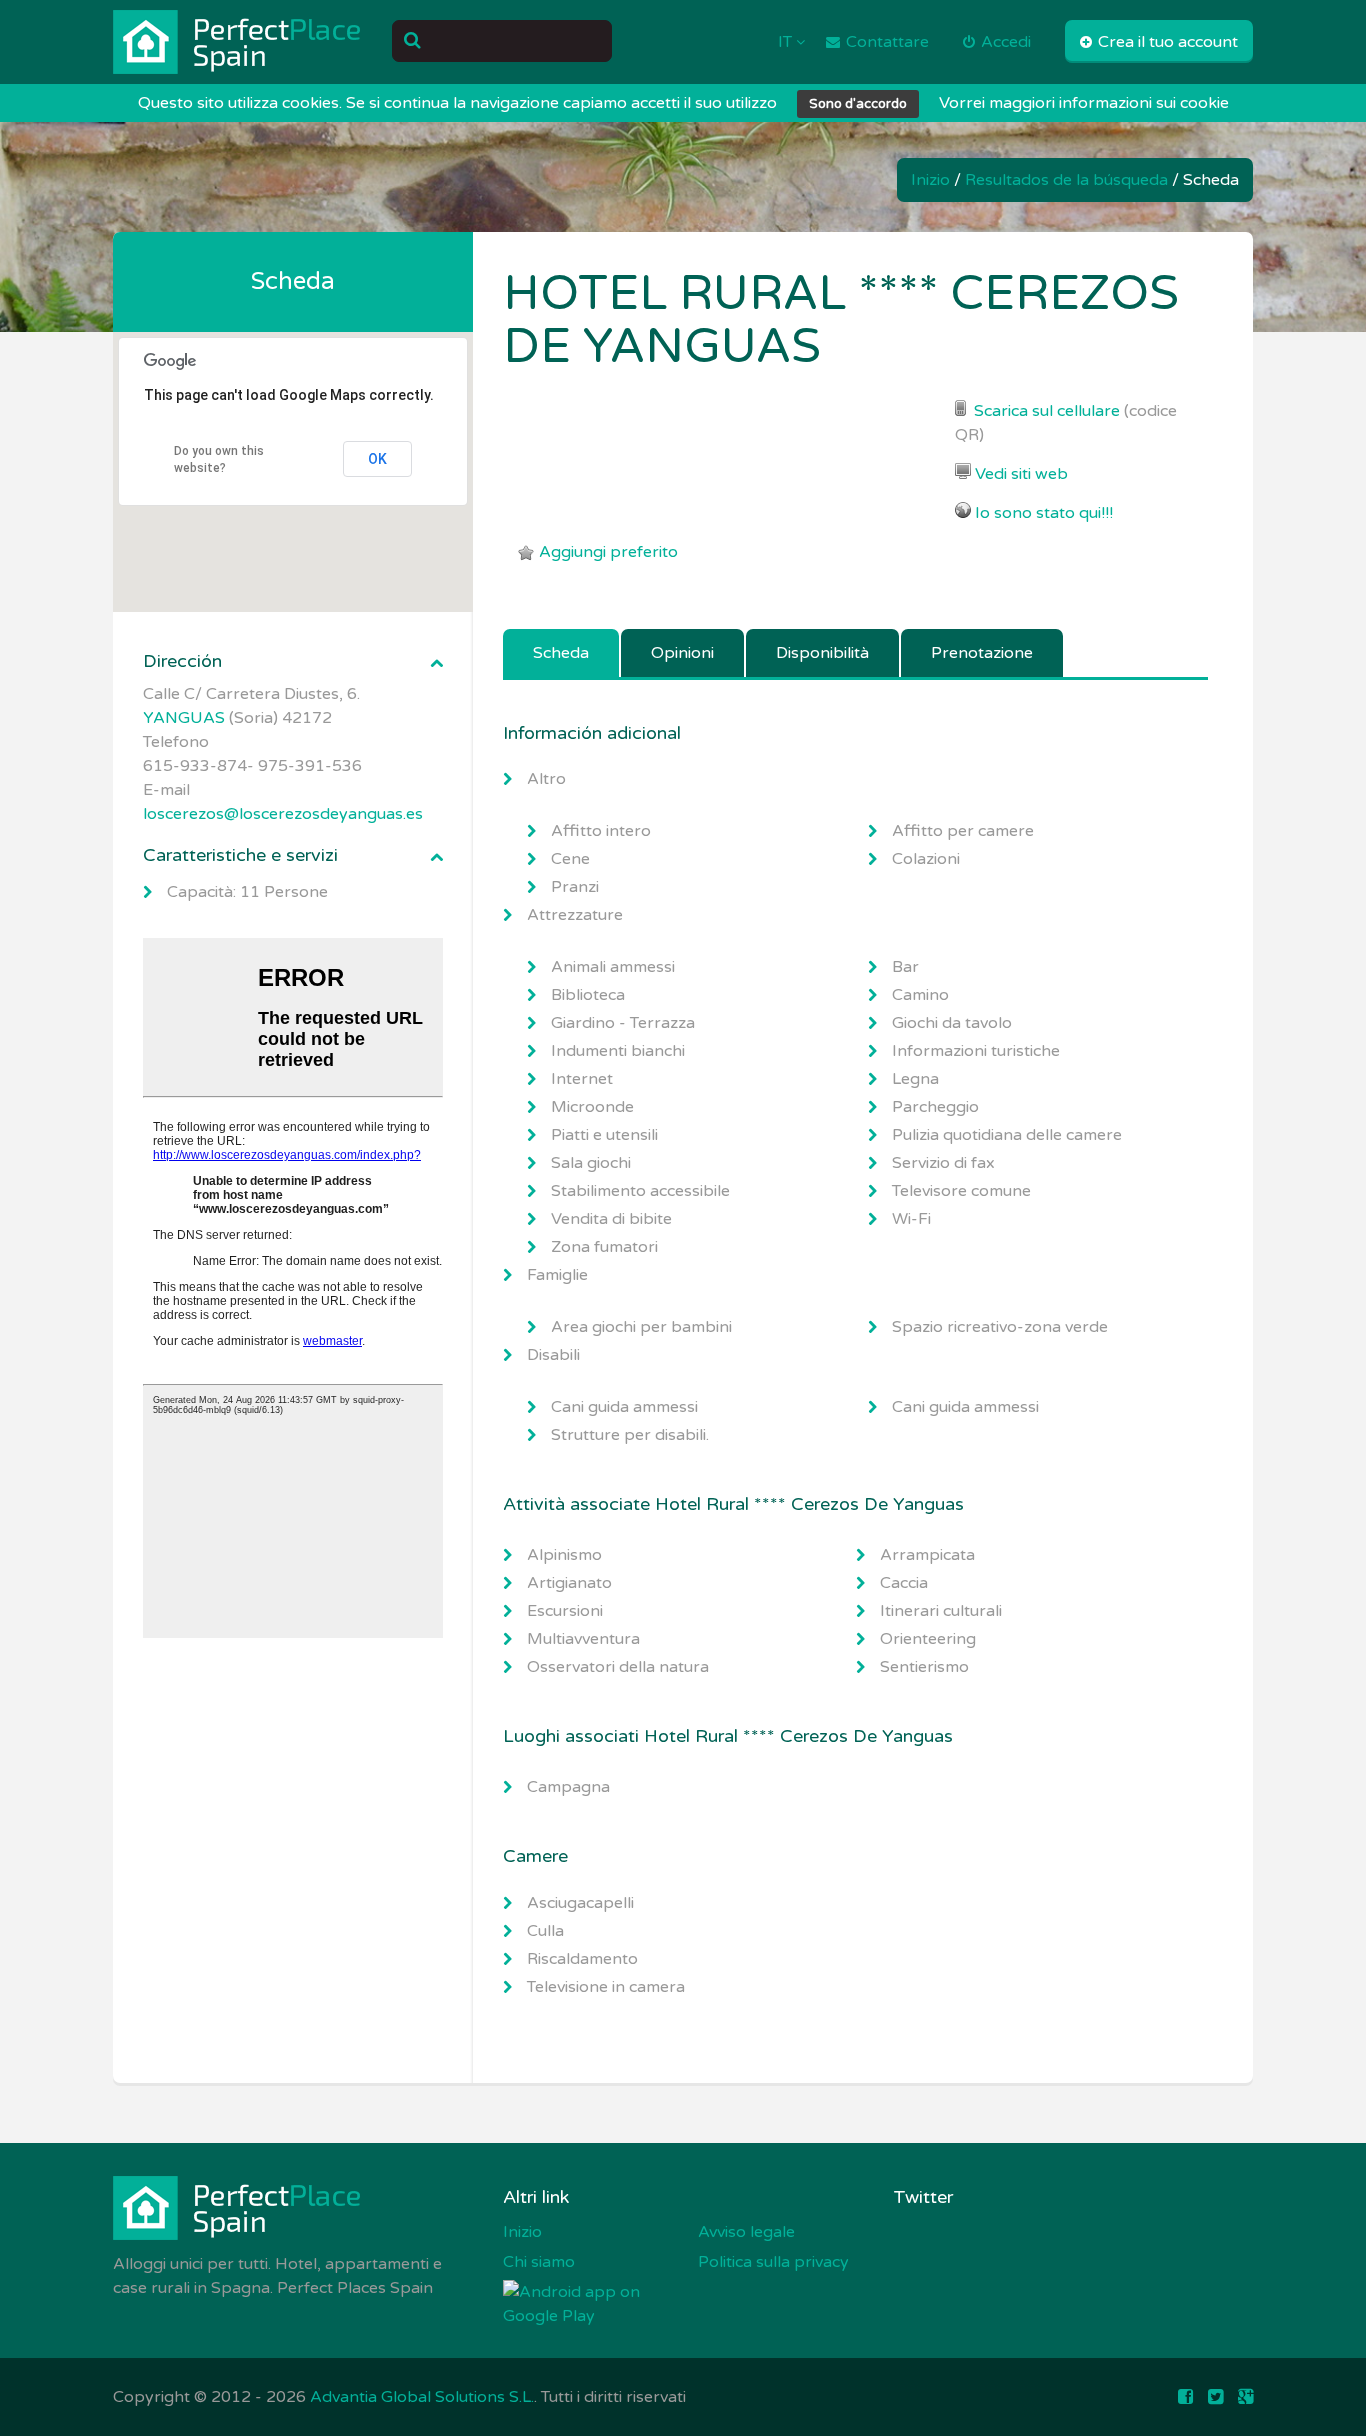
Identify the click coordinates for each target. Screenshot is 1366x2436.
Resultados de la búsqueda (1066, 180)
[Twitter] (1215, 2397)
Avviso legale (746, 2232)
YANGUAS (184, 718)
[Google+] (1245, 2397)
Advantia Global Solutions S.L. (422, 2397)
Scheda (561, 653)
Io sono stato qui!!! (1044, 513)
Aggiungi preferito (608, 552)
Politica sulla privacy (773, 2262)
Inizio (930, 180)
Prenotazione (982, 653)
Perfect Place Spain (238, 42)
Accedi (1004, 42)
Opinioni (682, 653)
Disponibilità (822, 653)
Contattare (885, 42)
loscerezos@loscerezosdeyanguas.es (283, 814)
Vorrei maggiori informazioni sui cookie (1084, 103)
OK (377, 459)
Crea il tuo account (1166, 42)
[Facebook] (1185, 2397)
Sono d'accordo (858, 104)
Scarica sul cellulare (1047, 411)
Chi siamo (539, 2262)
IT (787, 42)
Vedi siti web (1021, 474)
